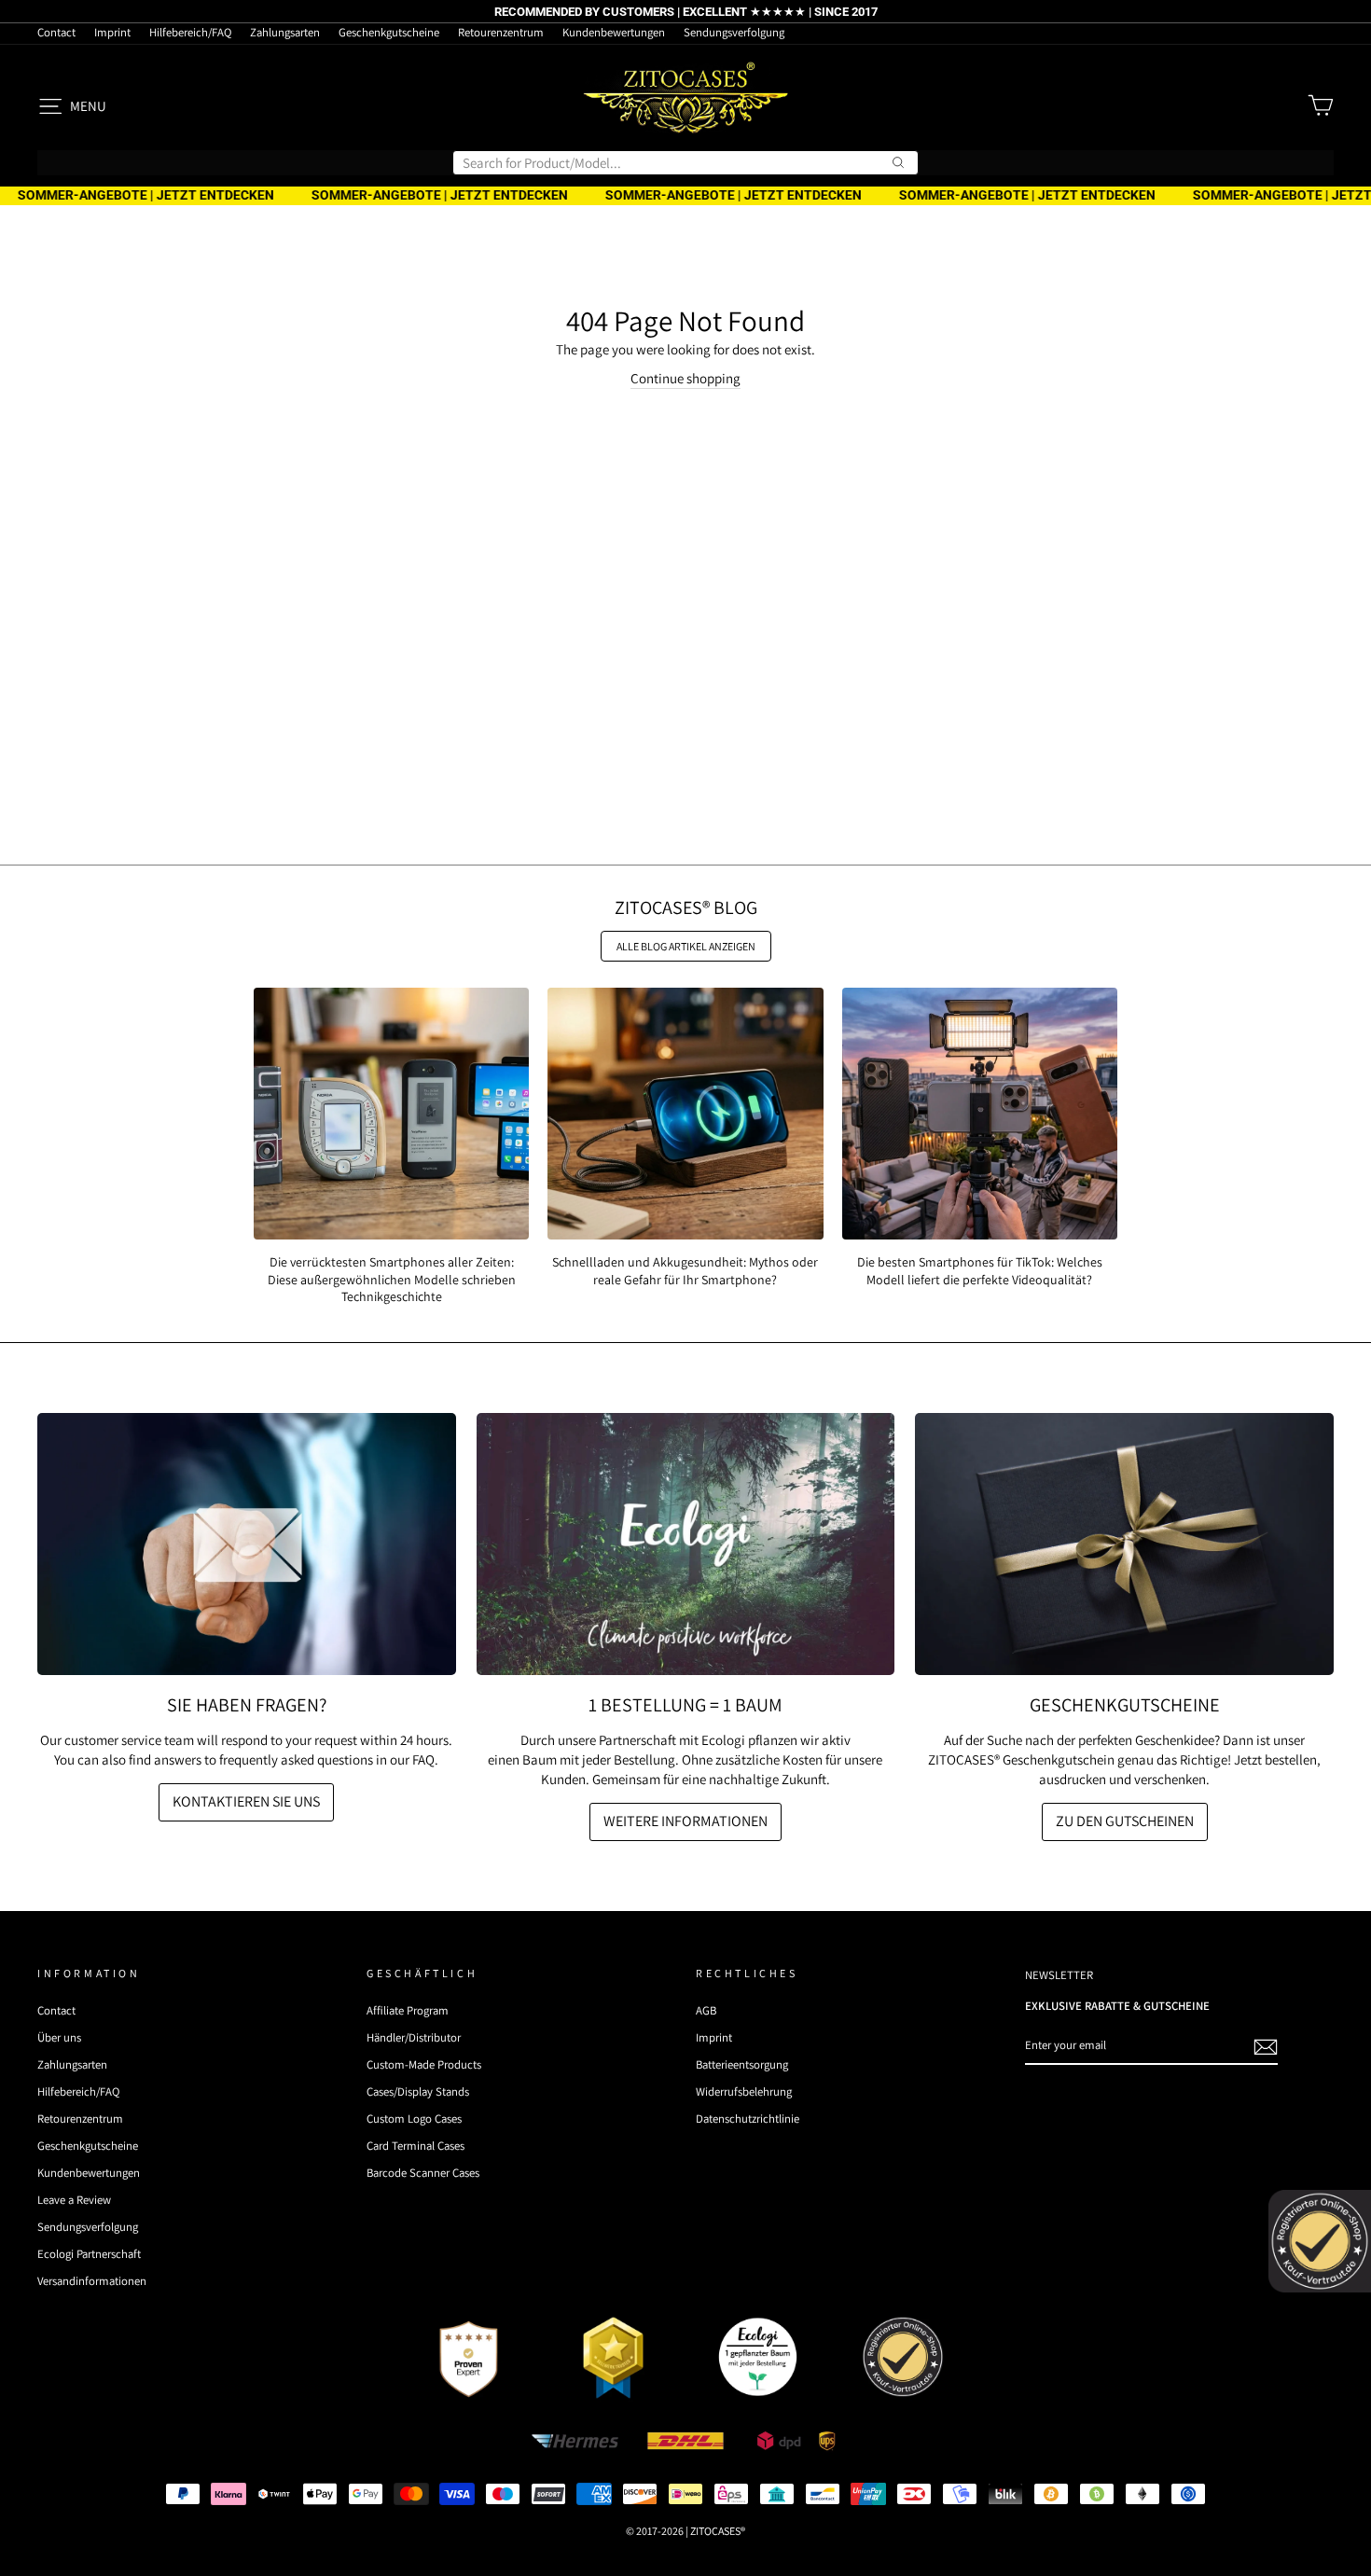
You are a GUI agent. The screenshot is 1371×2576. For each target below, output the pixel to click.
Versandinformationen (92, 2281)
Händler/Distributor (414, 2037)
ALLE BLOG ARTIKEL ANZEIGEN (686, 946)
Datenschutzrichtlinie (748, 2119)
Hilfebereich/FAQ (190, 32)
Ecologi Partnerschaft (89, 2254)
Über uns (59, 2037)
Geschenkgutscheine (389, 32)
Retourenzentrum (501, 32)
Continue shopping (685, 378)
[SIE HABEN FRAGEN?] (247, 1544)
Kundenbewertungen (614, 32)
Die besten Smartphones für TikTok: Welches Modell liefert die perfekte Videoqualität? (980, 1270)
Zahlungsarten (285, 32)
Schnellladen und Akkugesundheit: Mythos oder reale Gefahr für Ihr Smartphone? (685, 1270)
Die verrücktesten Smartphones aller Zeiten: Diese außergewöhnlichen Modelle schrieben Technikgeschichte (392, 1279)
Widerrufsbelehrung (744, 2091)
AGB (706, 2010)
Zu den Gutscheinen (1125, 1821)
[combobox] (685, 163)
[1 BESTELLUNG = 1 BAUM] (686, 1544)
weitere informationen (685, 1821)
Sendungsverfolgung (734, 32)
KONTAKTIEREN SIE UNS (246, 1801)
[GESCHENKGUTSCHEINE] (1124, 1544)
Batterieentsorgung (742, 2064)
